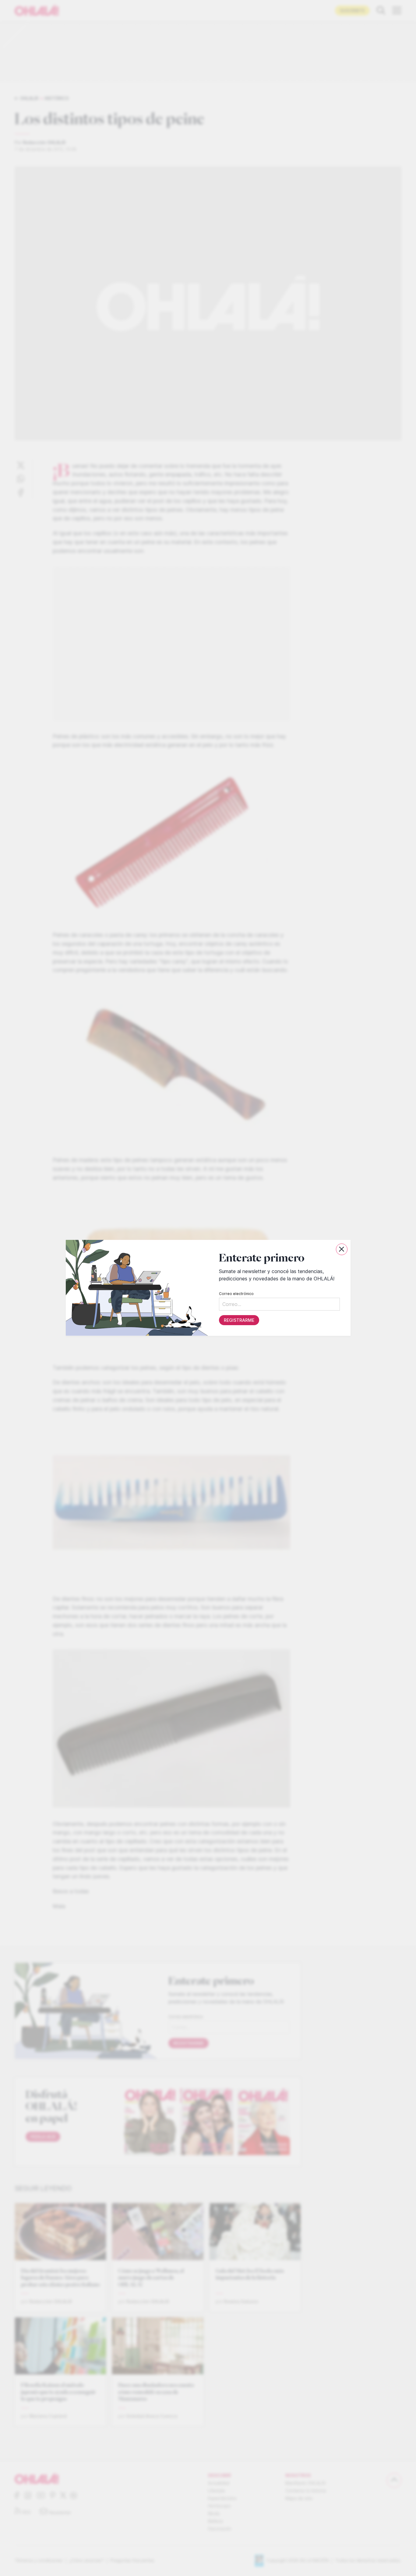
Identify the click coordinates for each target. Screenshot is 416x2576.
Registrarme (239, 1320)
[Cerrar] (342, 1249)
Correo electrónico (236, 1294)
